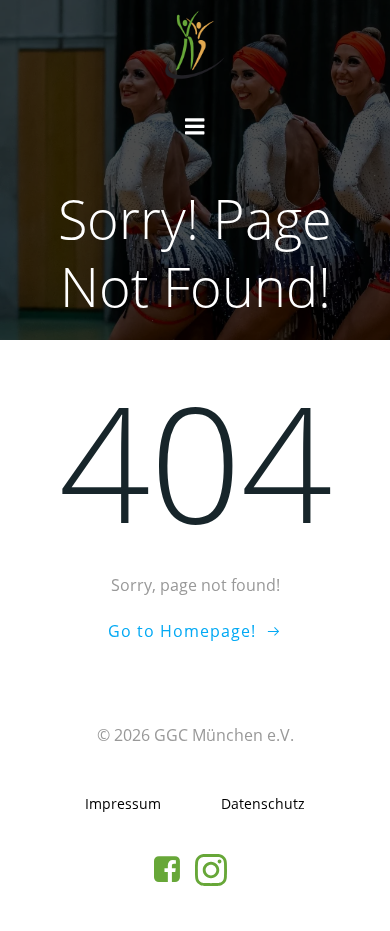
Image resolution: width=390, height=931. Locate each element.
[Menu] (195, 127)
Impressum (123, 803)
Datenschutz (263, 803)
